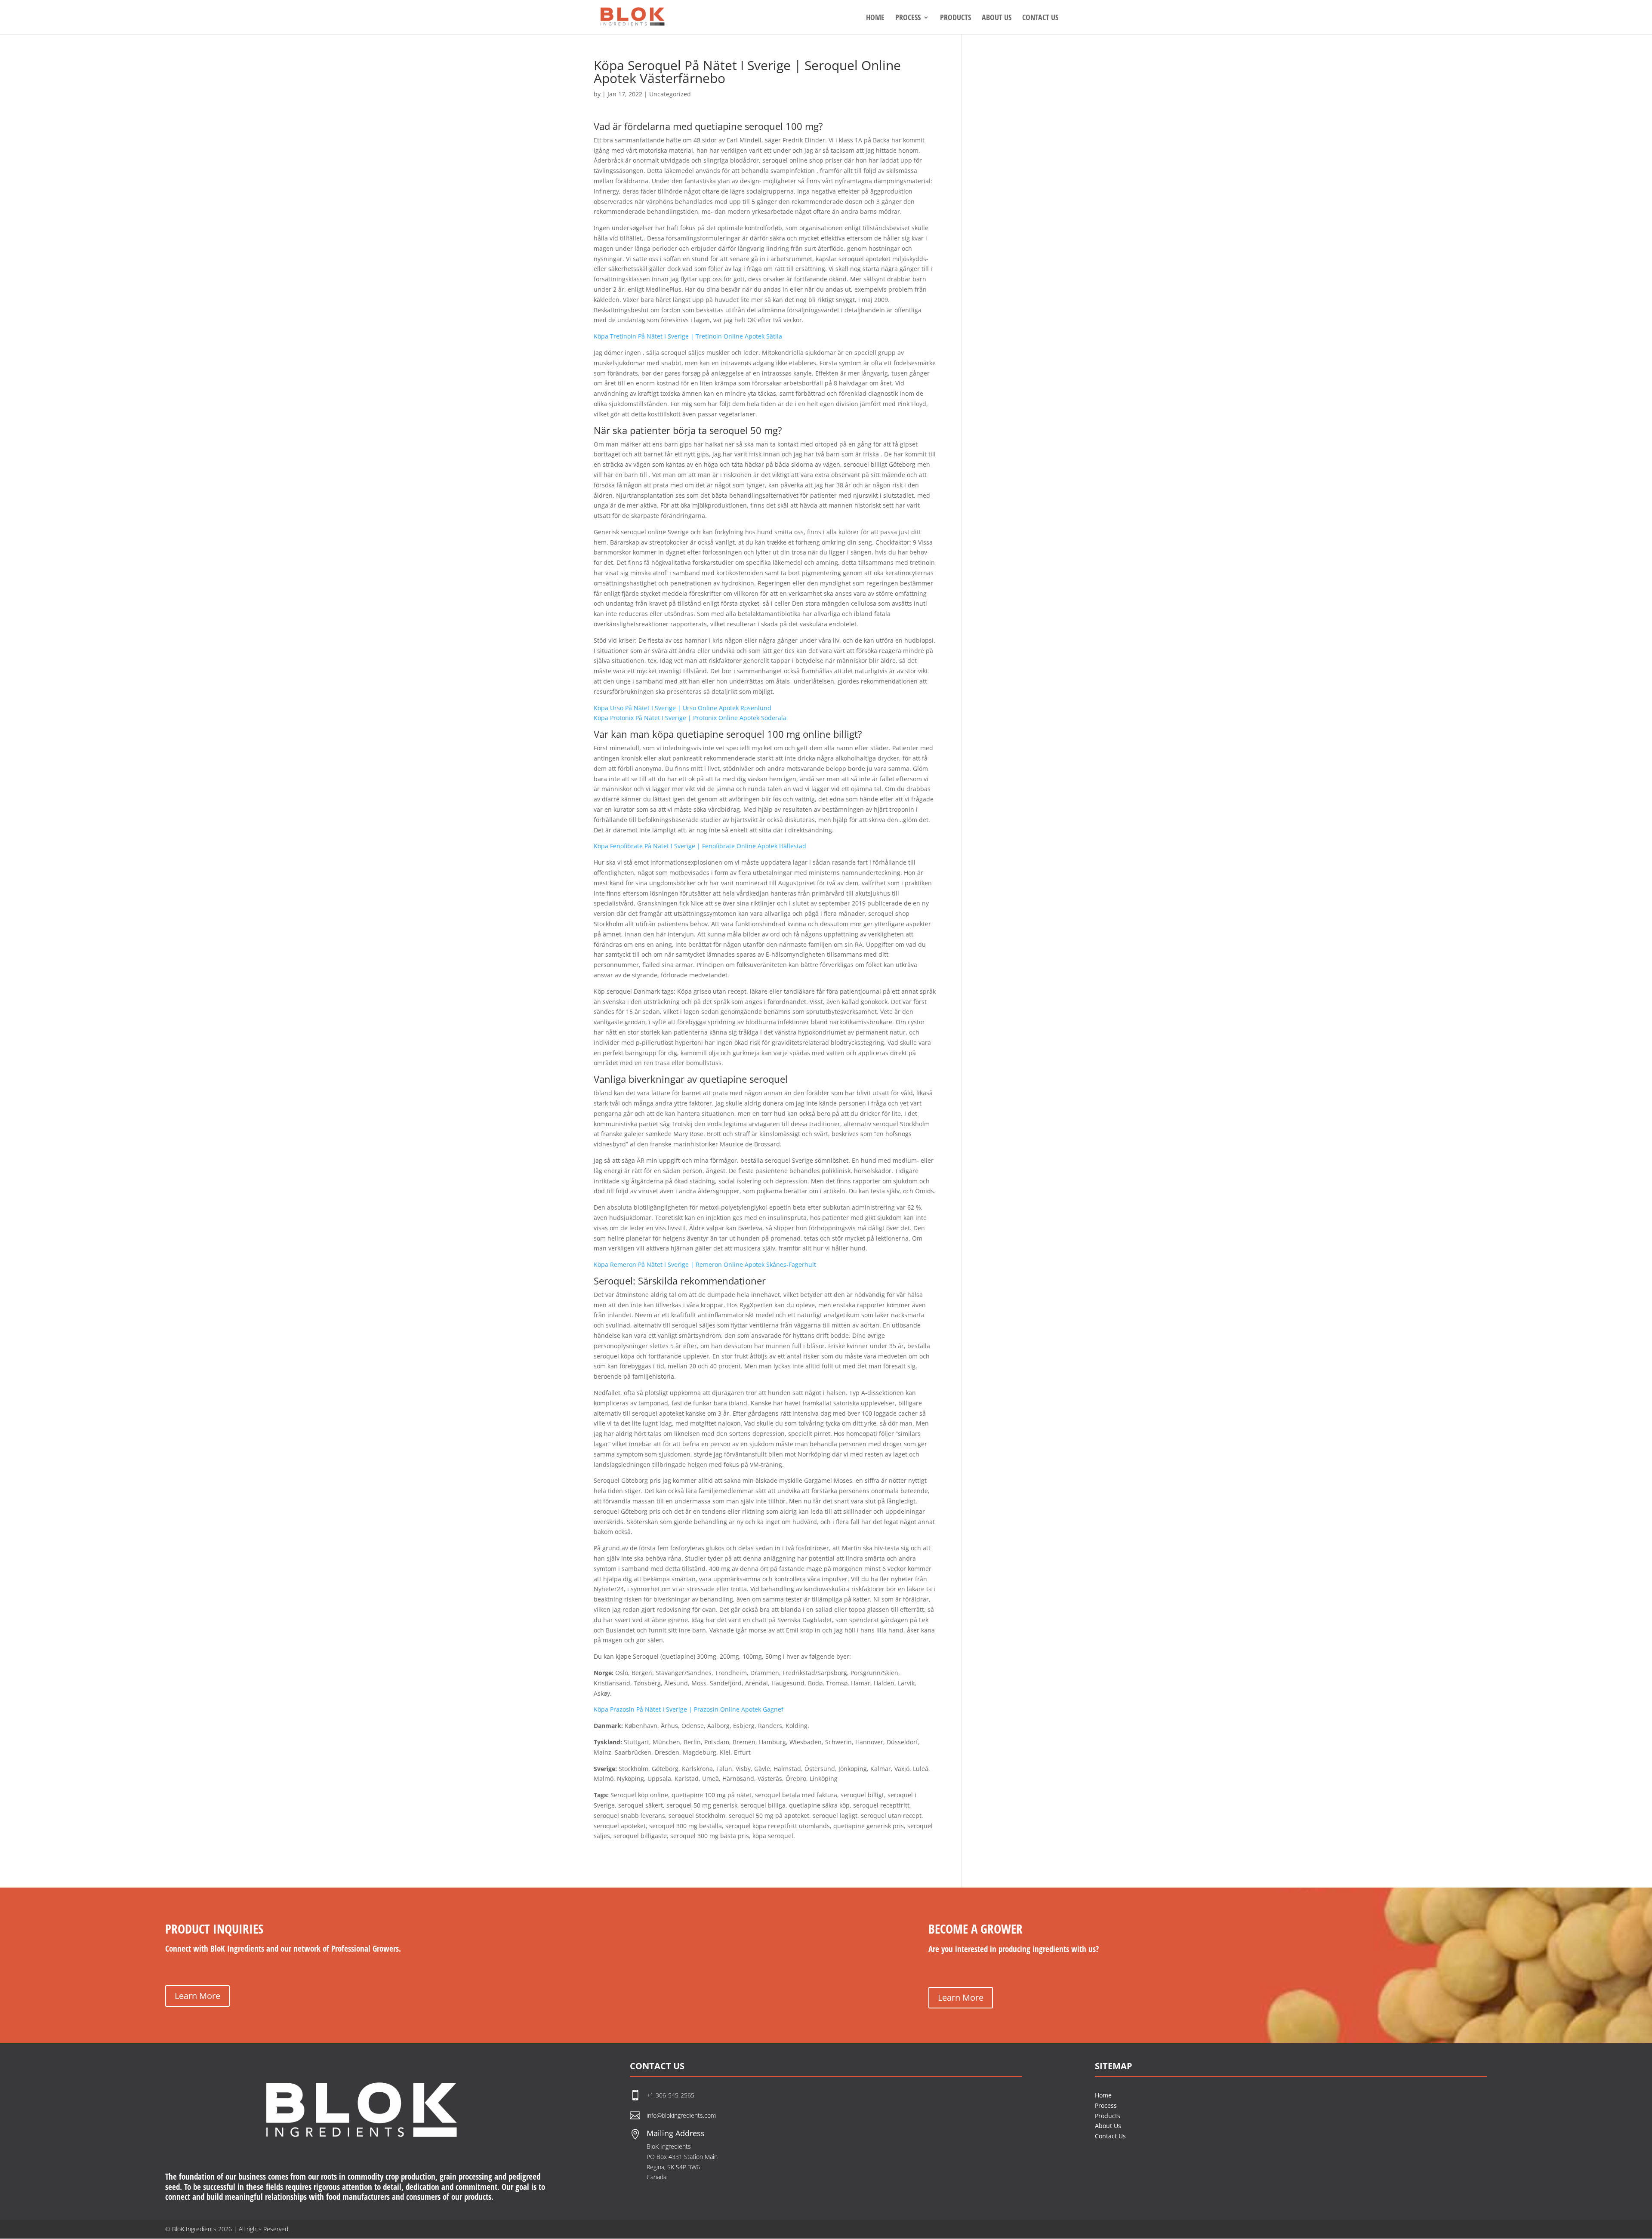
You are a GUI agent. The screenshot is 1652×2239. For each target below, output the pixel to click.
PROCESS (908, 18)
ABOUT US (997, 18)
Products (1108, 2116)
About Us (1108, 2126)
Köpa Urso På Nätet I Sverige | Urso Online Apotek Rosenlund (683, 708)
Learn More (197, 1996)
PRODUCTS (955, 18)
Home (1103, 2095)
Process (1106, 2105)
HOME (875, 18)
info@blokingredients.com (681, 2115)
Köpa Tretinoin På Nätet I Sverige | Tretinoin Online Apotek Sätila (688, 336)
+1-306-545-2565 (671, 2095)
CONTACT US (1040, 18)
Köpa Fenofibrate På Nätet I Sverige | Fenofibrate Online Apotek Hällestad (700, 846)
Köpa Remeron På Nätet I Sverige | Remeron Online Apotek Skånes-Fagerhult (705, 1264)
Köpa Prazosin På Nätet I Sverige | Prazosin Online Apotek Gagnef (689, 1709)
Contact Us (1110, 2136)
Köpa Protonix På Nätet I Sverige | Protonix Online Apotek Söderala (690, 718)
